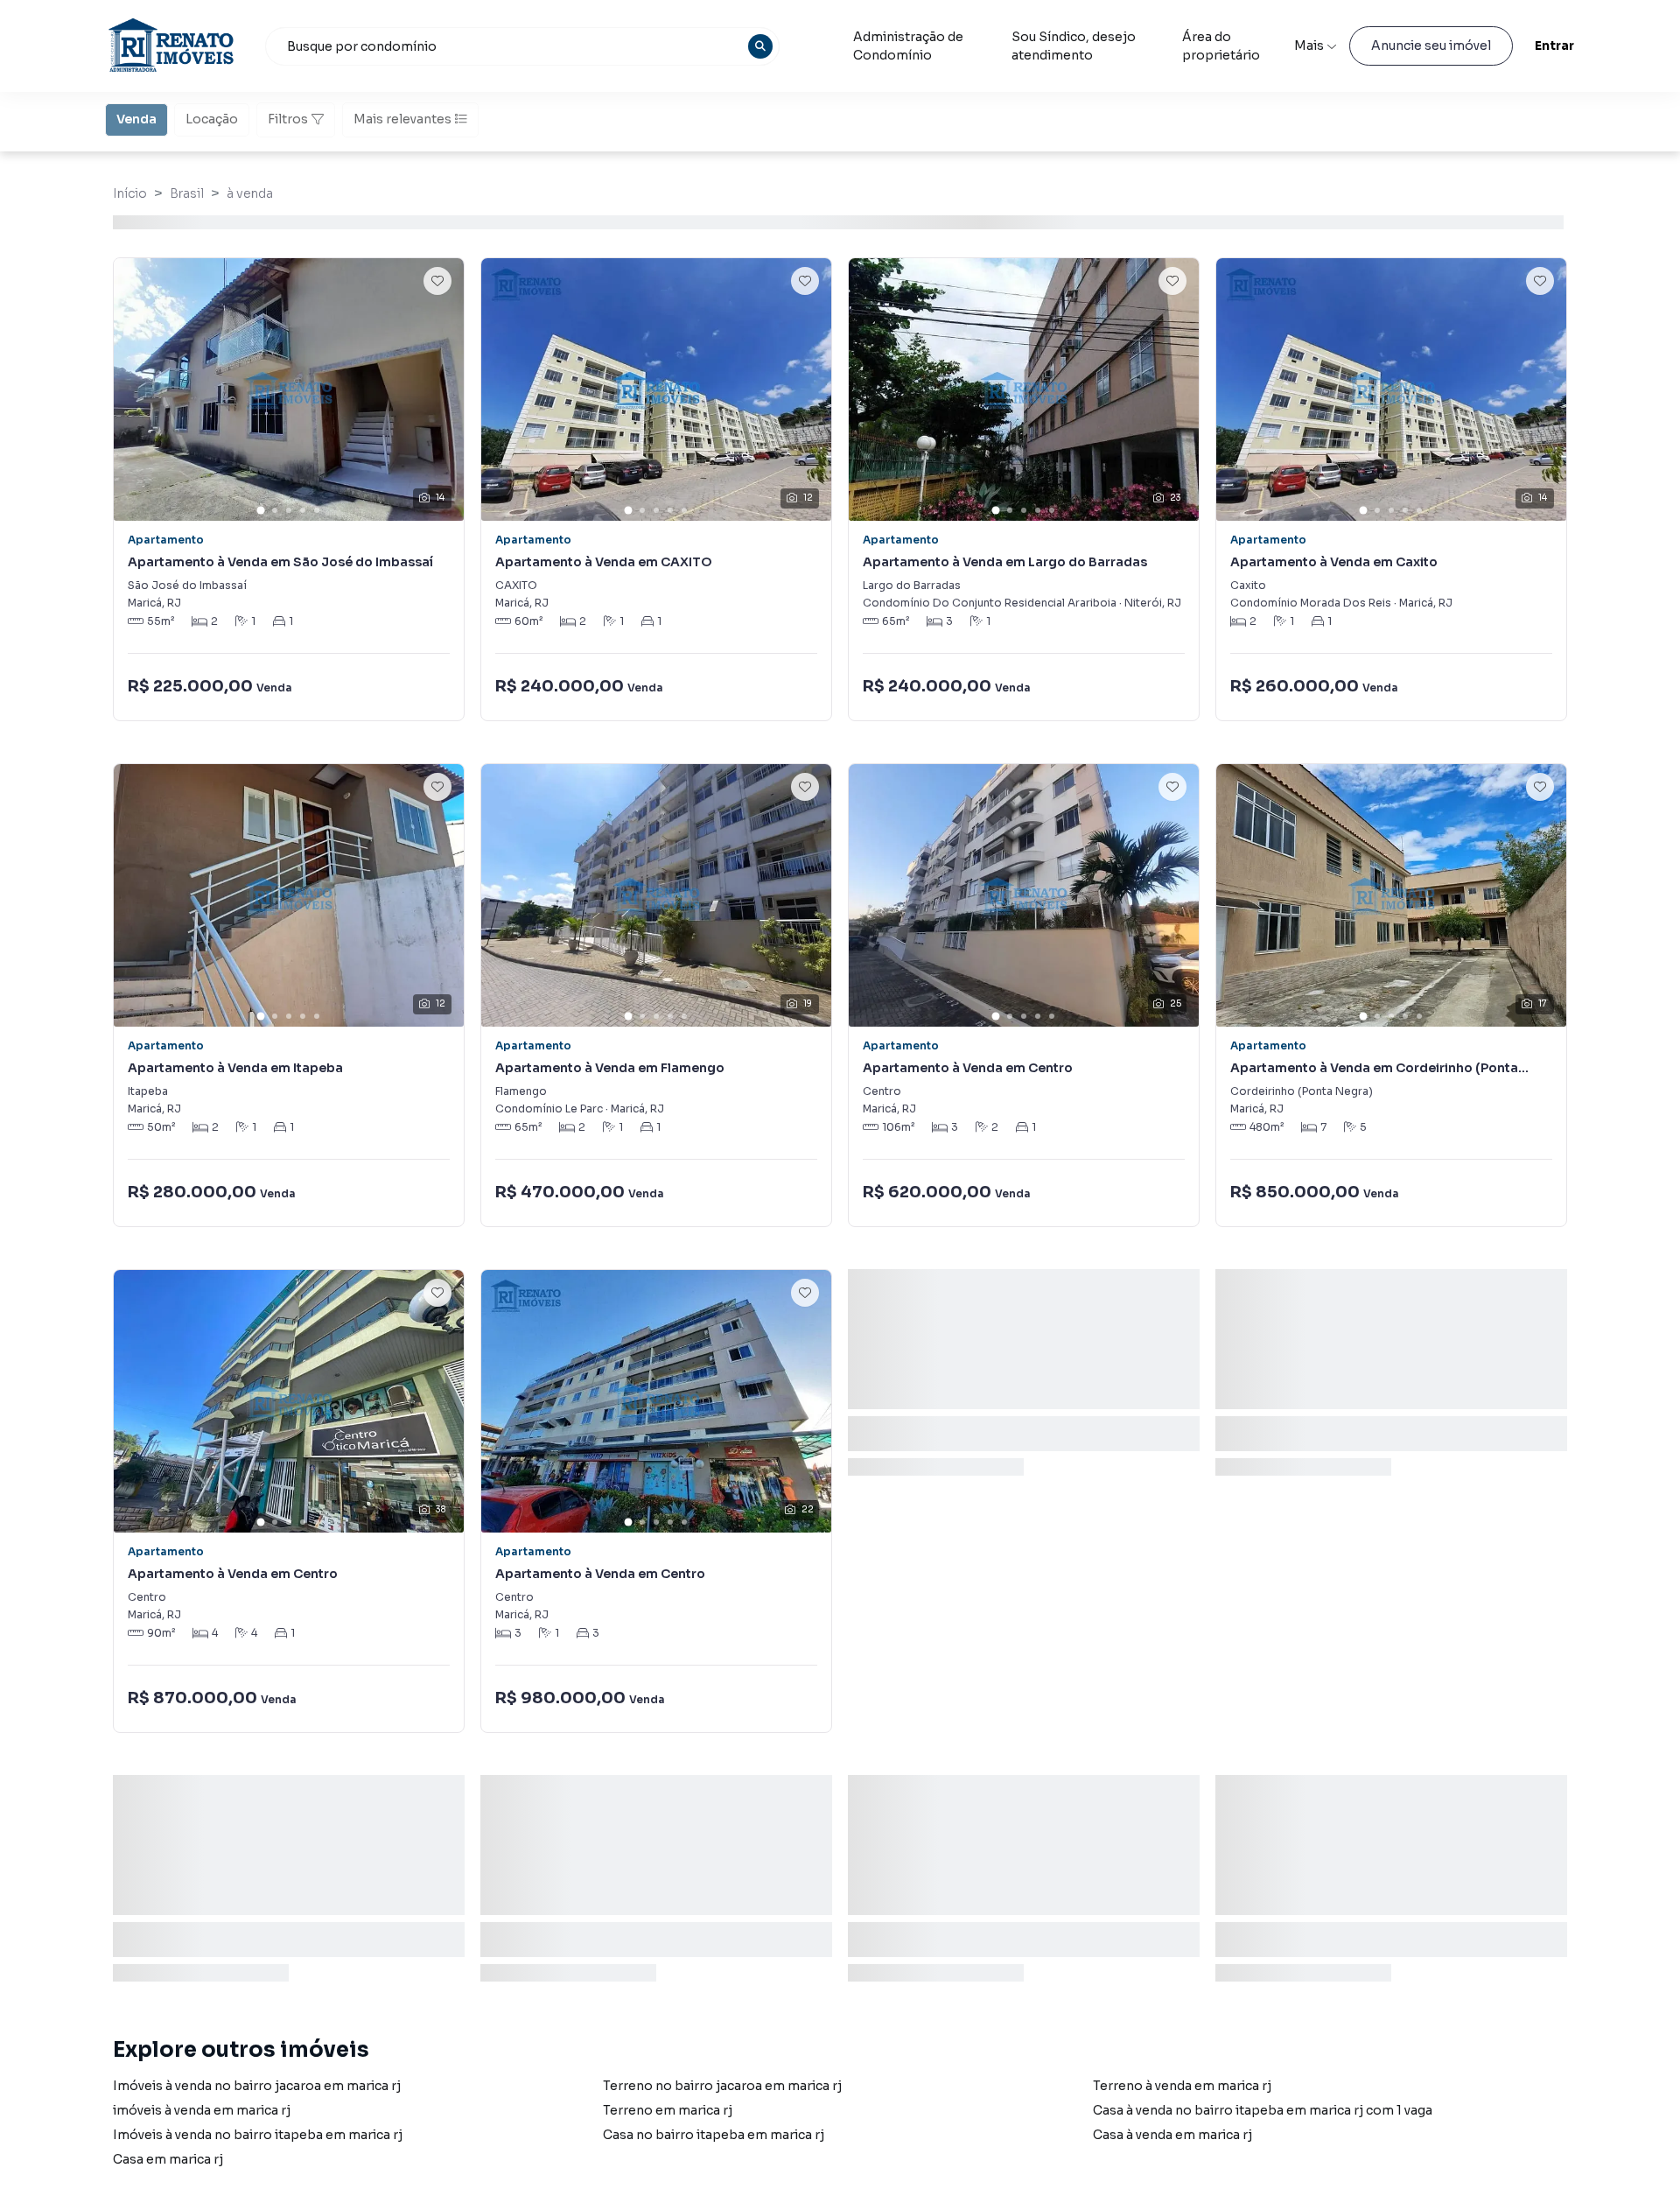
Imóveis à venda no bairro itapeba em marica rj (258, 2135)
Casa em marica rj (168, 2159)
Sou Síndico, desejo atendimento (1074, 46)
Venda (136, 119)
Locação (212, 119)
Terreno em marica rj (668, 2110)
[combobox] (522, 46)
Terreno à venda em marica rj (1182, 2086)
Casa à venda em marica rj (1172, 2135)
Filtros (288, 119)
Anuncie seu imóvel (1431, 46)
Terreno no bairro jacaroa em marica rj (722, 2086)
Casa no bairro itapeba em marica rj (714, 2135)
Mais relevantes (402, 119)
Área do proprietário (1221, 46)
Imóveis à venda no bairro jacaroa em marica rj (257, 2086)
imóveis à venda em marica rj (202, 2110)
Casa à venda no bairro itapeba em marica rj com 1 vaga (1263, 2110)
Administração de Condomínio (908, 46)
